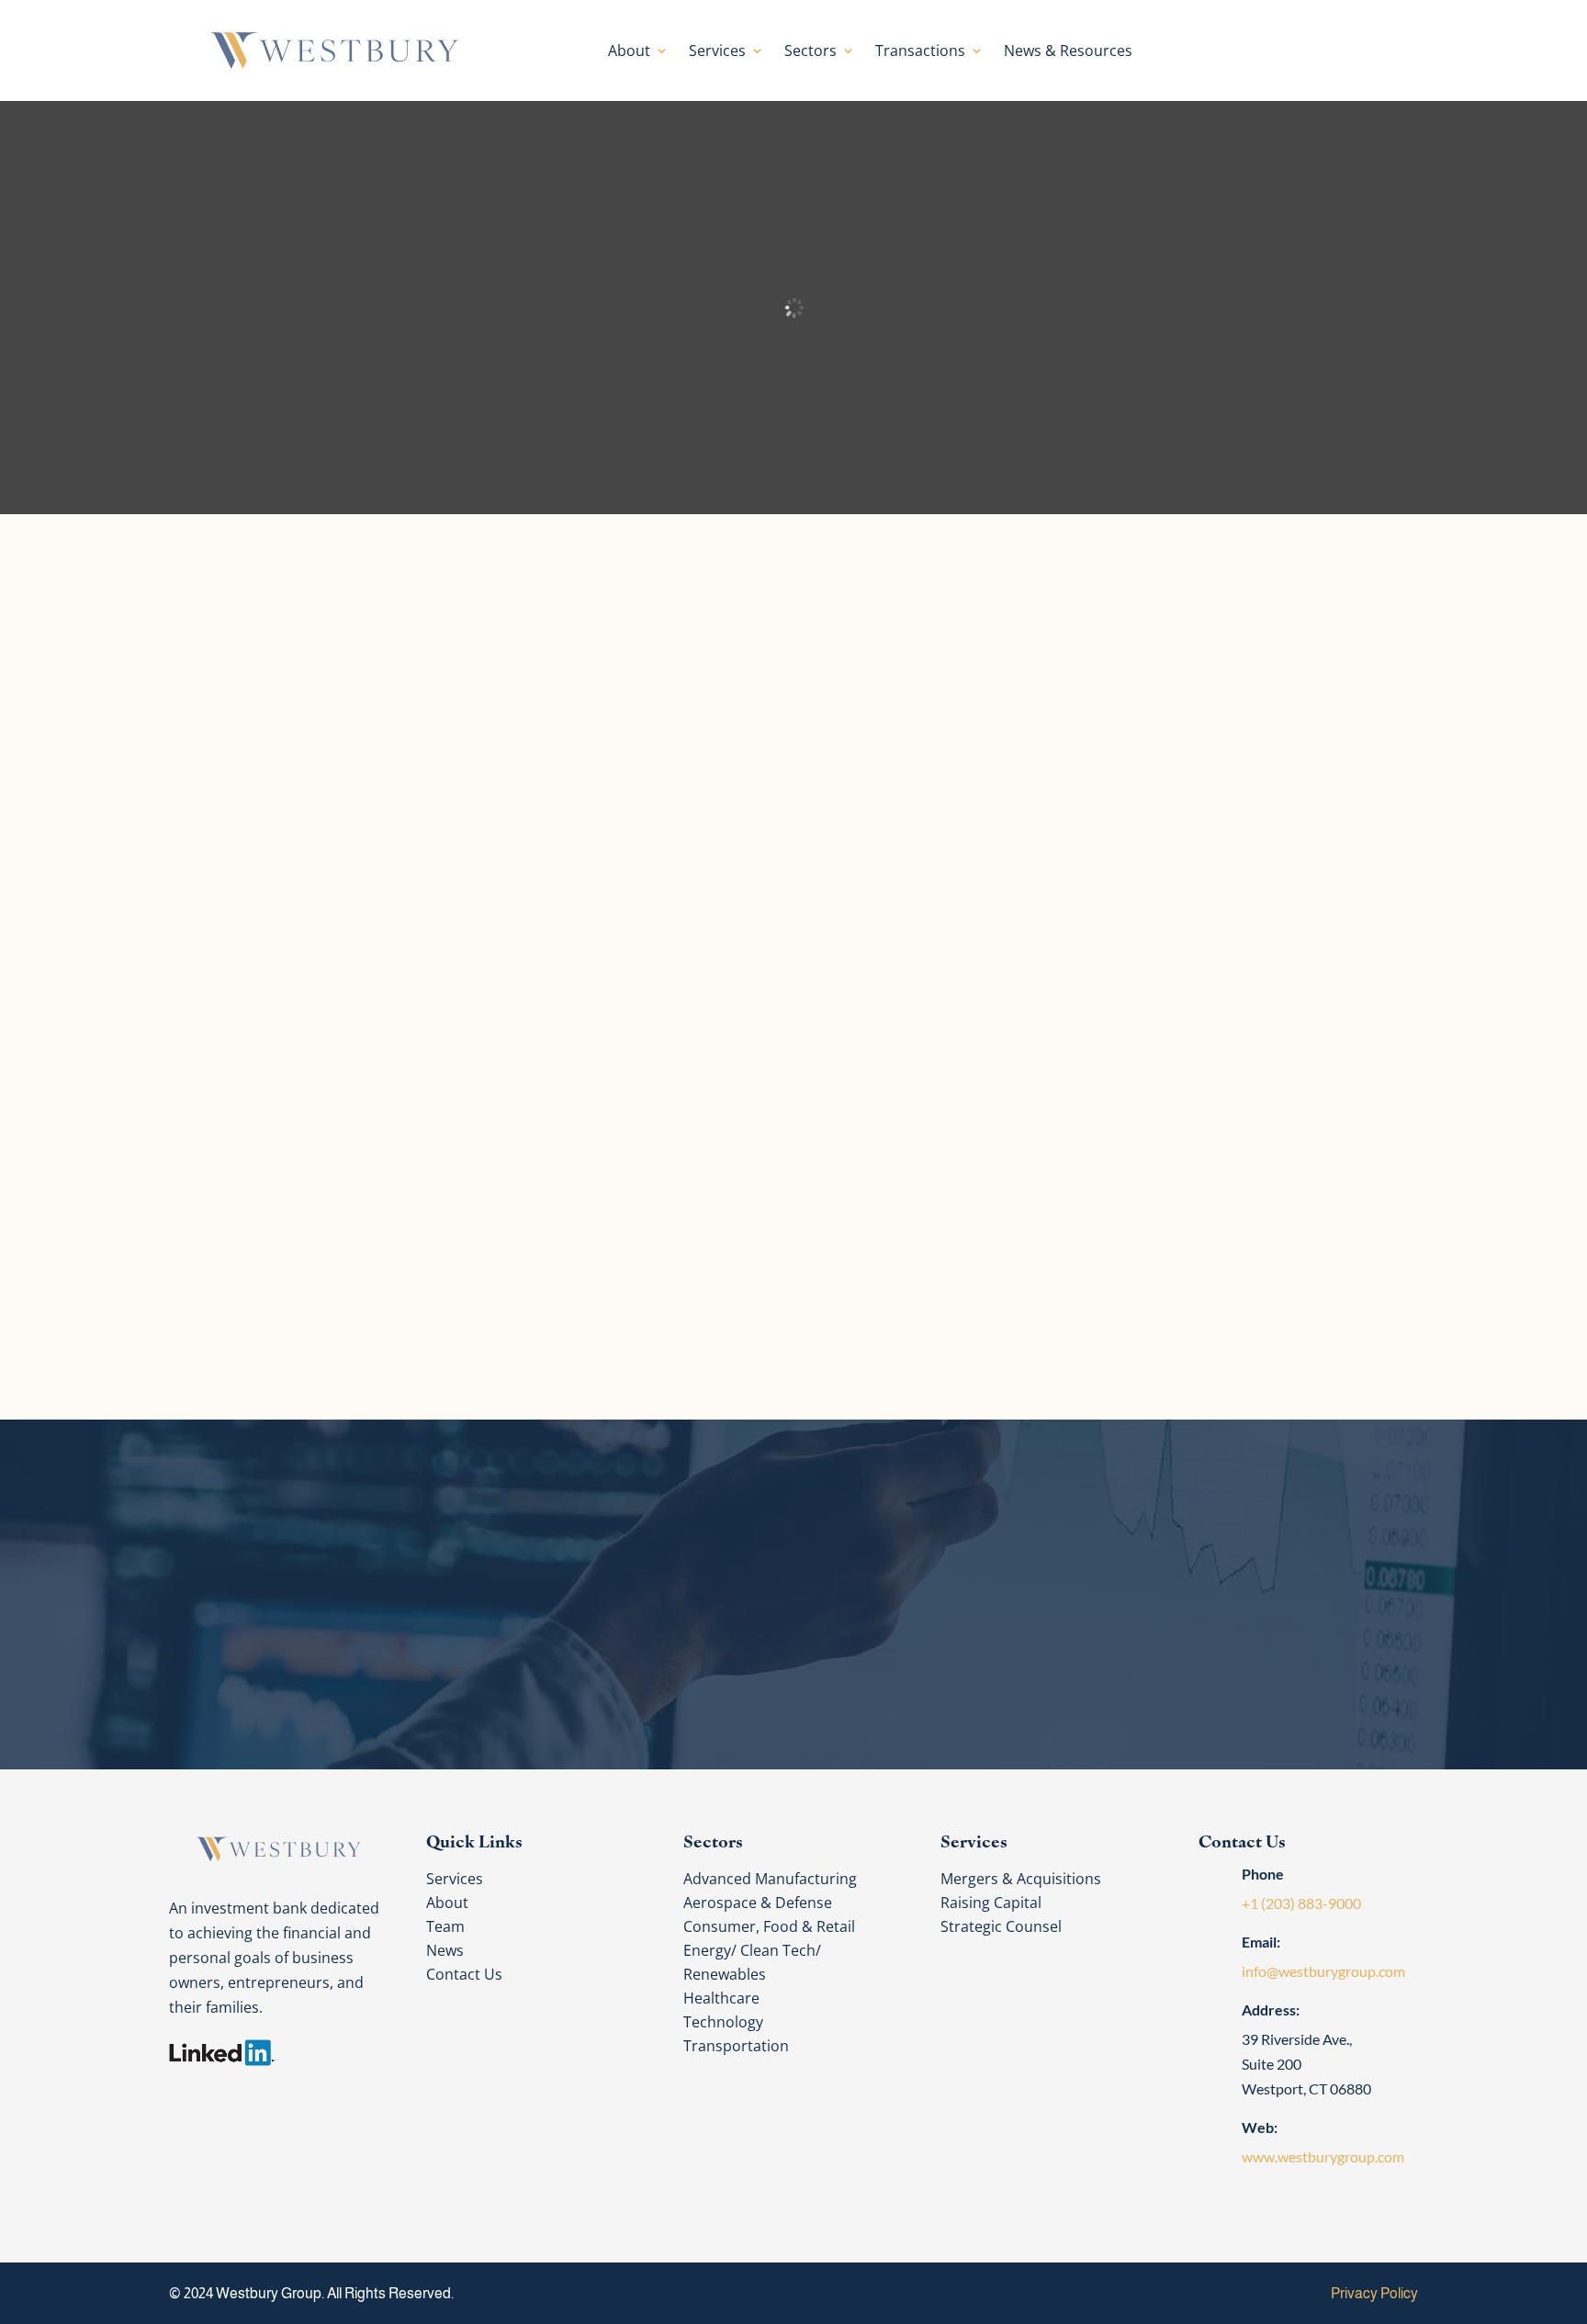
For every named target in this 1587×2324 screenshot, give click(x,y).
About (629, 52)
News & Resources (1068, 52)
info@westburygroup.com (1323, 1971)
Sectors (810, 52)
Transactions (920, 52)
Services (717, 52)
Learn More (347, 955)
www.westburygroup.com (1323, 2156)
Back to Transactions (812, 1318)
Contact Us (1249, 50)
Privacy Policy (1374, 2293)
